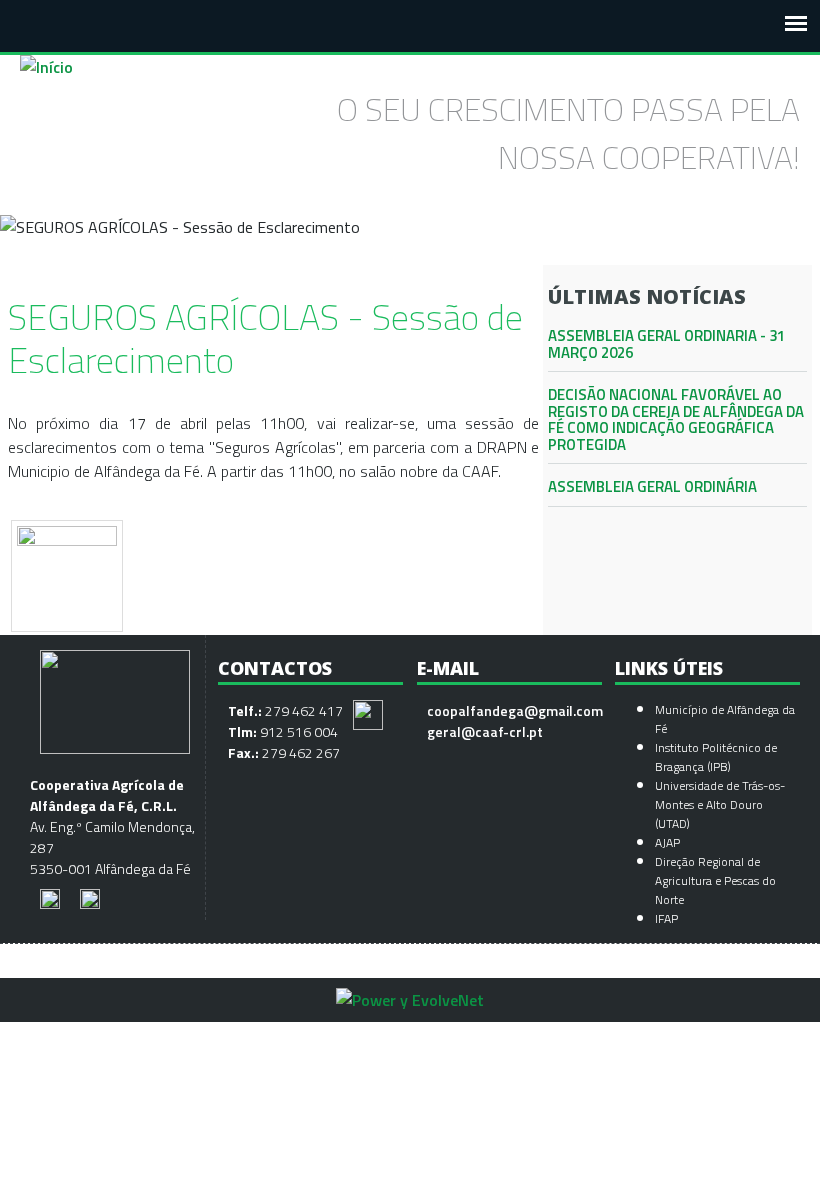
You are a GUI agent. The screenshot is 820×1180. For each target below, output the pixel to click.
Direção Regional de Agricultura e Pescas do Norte (715, 880)
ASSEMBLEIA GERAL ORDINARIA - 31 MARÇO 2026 (666, 344)
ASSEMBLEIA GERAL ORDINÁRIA (652, 486)
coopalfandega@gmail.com (515, 710)
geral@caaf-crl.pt (485, 731)
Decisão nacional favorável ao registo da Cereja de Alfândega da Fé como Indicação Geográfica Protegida (676, 419)
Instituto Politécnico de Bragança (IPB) (716, 757)
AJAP (667, 842)
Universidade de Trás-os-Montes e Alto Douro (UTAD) (720, 804)
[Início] (46, 67)
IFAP (666, 918)
